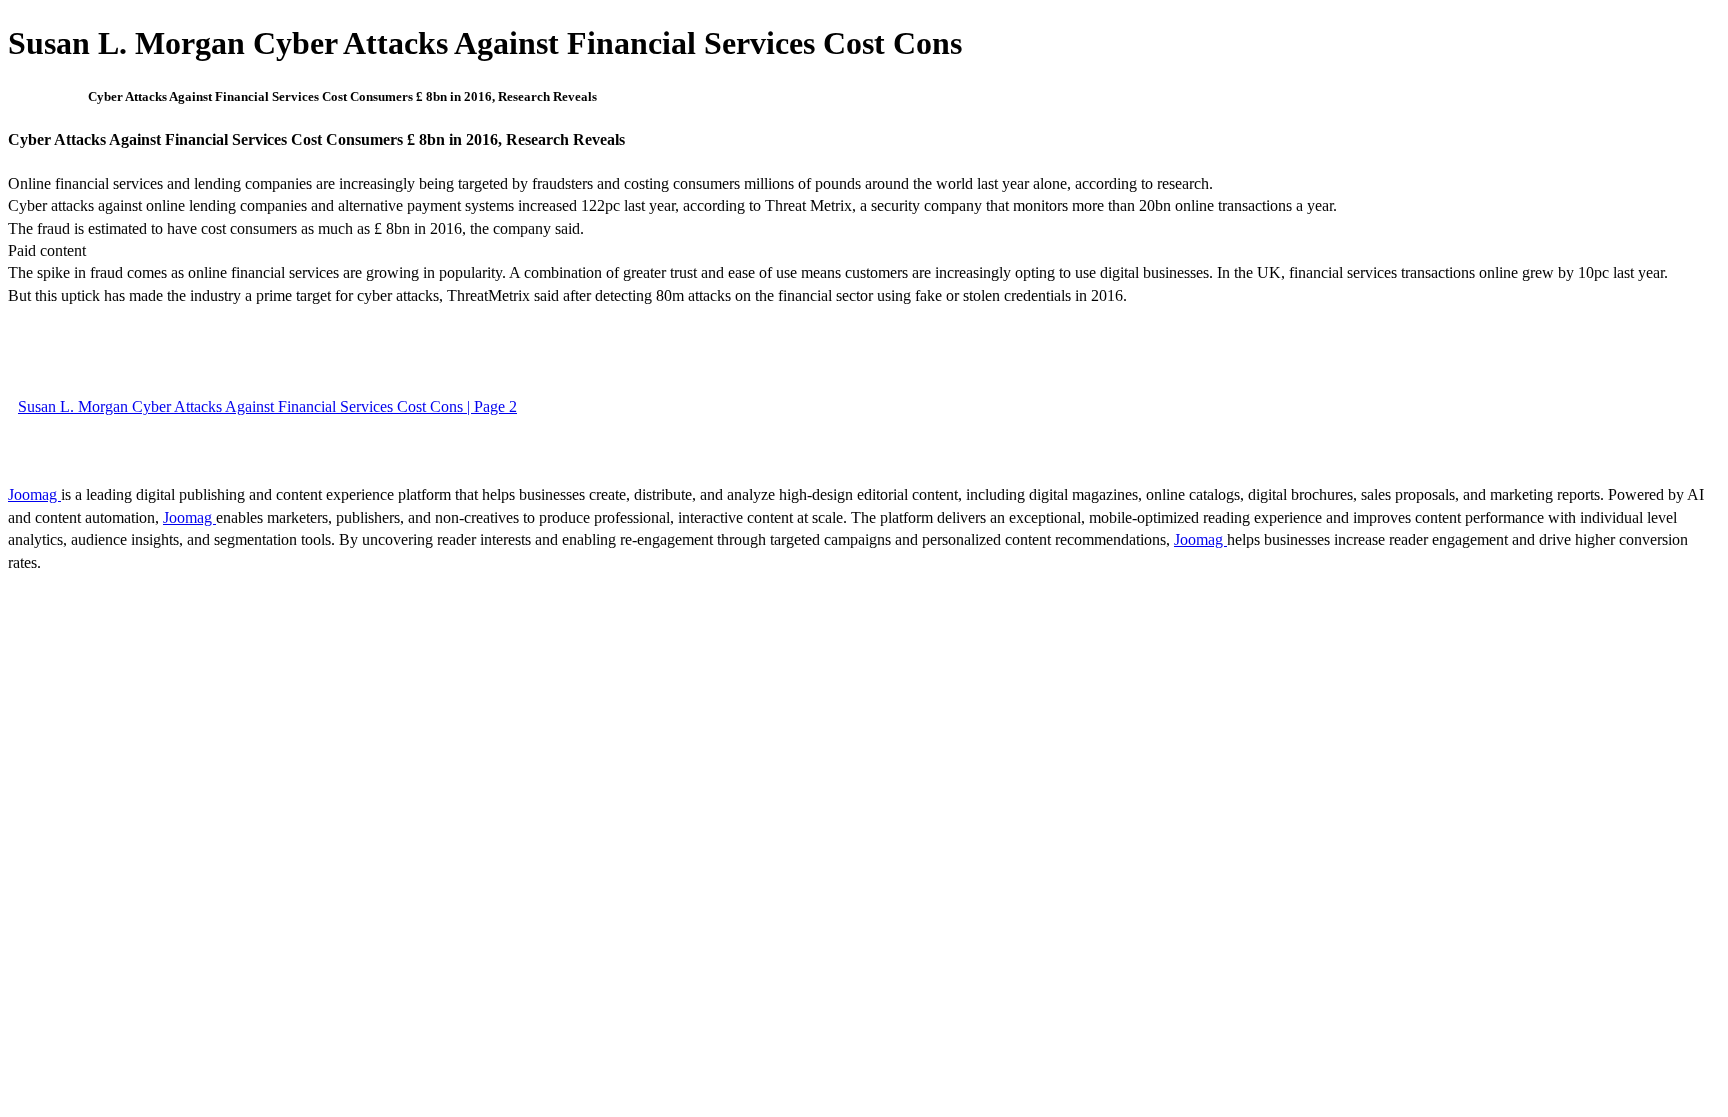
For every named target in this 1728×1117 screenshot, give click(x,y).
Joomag (34, 494)
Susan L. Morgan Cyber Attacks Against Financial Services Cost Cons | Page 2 (267, 406)
